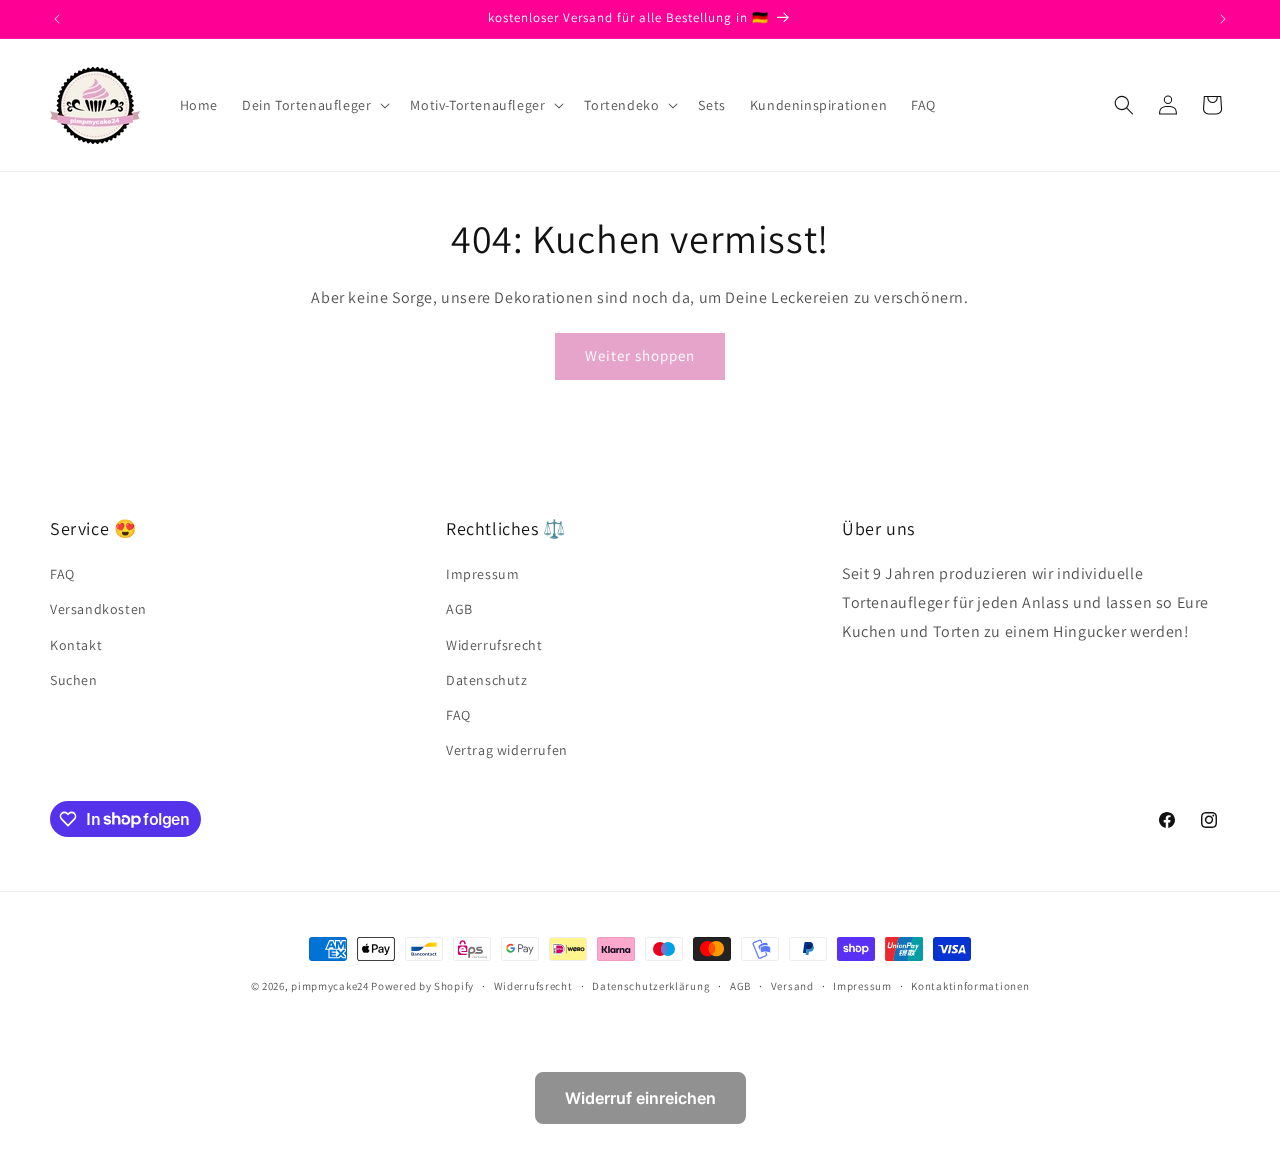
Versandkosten (98, 610)
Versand (792, 985)
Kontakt (76, 645)
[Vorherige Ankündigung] (57, 19)
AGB (459, 610)
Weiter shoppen (640, 355)
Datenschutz (487, 680)
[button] (314, 105)
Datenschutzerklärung (651, 985)
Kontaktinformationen (970, 985)
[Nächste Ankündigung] (1223, 19)
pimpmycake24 (329, 986)
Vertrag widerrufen (507, 750)
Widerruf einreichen (640, 1098)
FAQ (62, 574)
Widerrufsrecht (494, 645)
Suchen (74, 680)
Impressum (482, 574)
